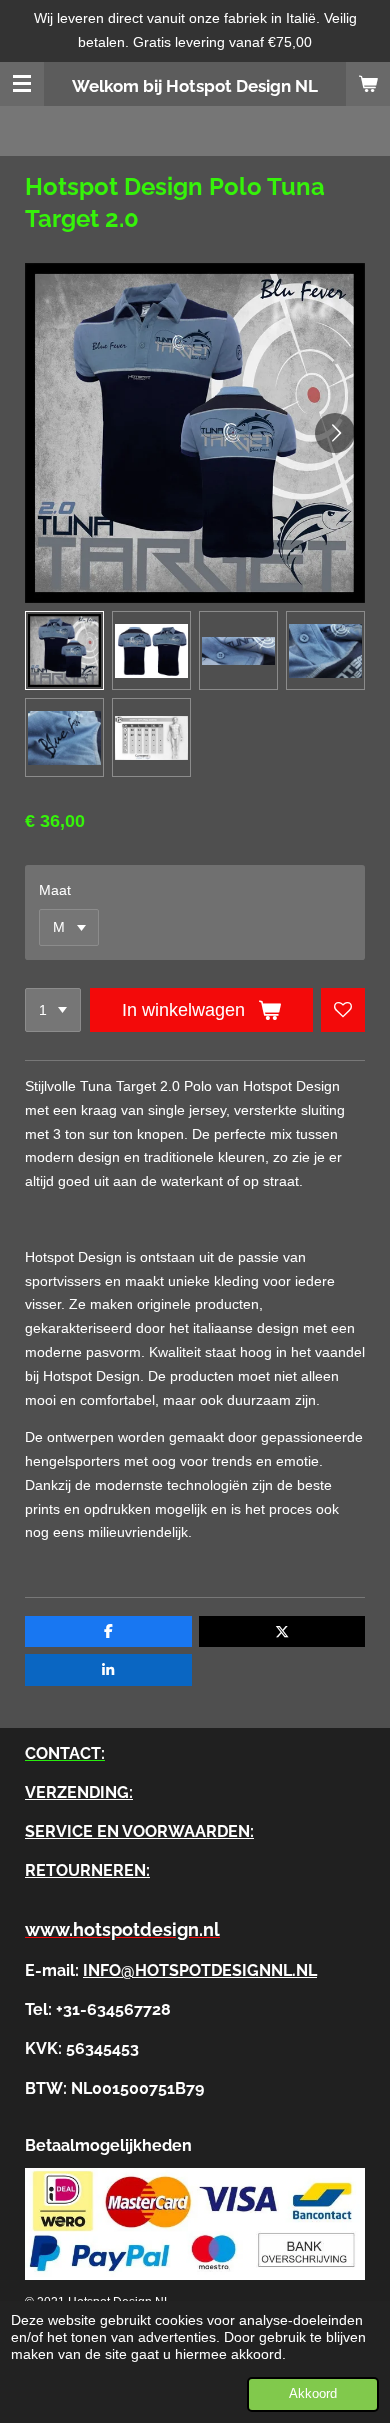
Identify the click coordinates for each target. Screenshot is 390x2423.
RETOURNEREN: (87, 1870)
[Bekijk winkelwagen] (368, 84)
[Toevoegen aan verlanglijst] (343, 1010)
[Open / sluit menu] (22, 84)
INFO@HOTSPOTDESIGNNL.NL (200, 1970)
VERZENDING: (79, 1792)
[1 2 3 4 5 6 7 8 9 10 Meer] (53, 1010)
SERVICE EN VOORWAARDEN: (139, 1831)
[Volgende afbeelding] (335, 433)
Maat (55, 890)
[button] (64, 650)
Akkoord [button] (313, 2394)
